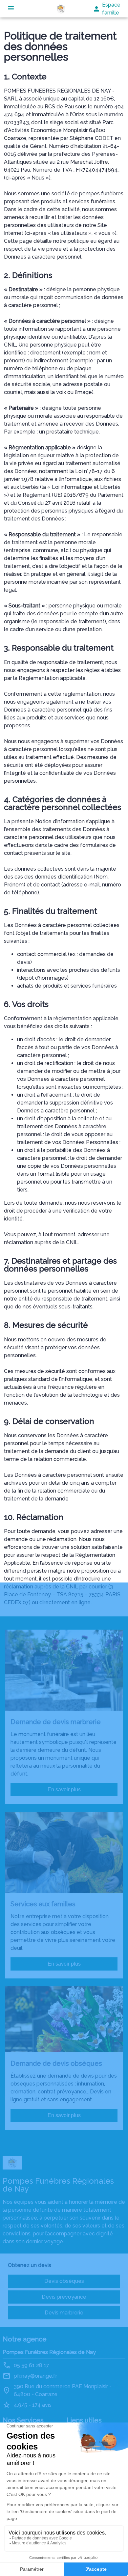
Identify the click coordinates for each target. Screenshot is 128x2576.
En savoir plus (64, 1790)
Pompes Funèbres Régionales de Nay (49, 2352)
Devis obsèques (64, 2281)
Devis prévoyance (64, 2297)
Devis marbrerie (64, 2313)
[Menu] (11, 9)
